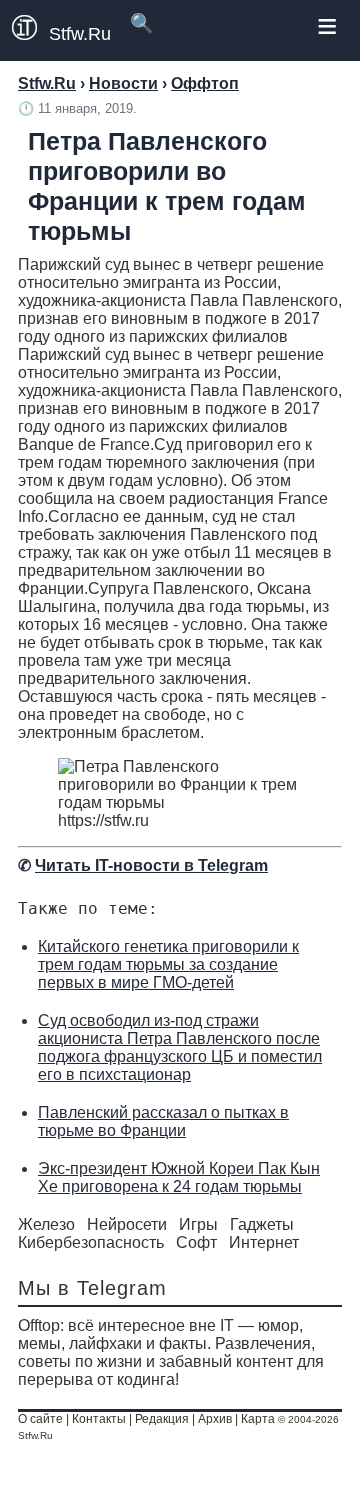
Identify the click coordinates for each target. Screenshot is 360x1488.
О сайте (40, 1419)
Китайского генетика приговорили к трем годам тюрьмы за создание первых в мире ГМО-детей (168, 964)
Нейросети (127, 1224)
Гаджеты (262, 1224)
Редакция (162, 1419)
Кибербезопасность (91, 1242)
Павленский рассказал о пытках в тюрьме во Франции (163, 1121)
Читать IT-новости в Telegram (151, 865)
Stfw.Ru (80, 34)
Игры (198, 1224)
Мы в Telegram (92, 1288)
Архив (215, 1419)
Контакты (99, 1419)
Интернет (264, 1242)
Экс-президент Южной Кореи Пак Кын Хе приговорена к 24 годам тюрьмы (179, 1177)
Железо (46, 1224)
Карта (258, 1419)
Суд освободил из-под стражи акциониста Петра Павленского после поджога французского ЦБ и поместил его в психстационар (180, 1047)
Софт (196, 1242)
